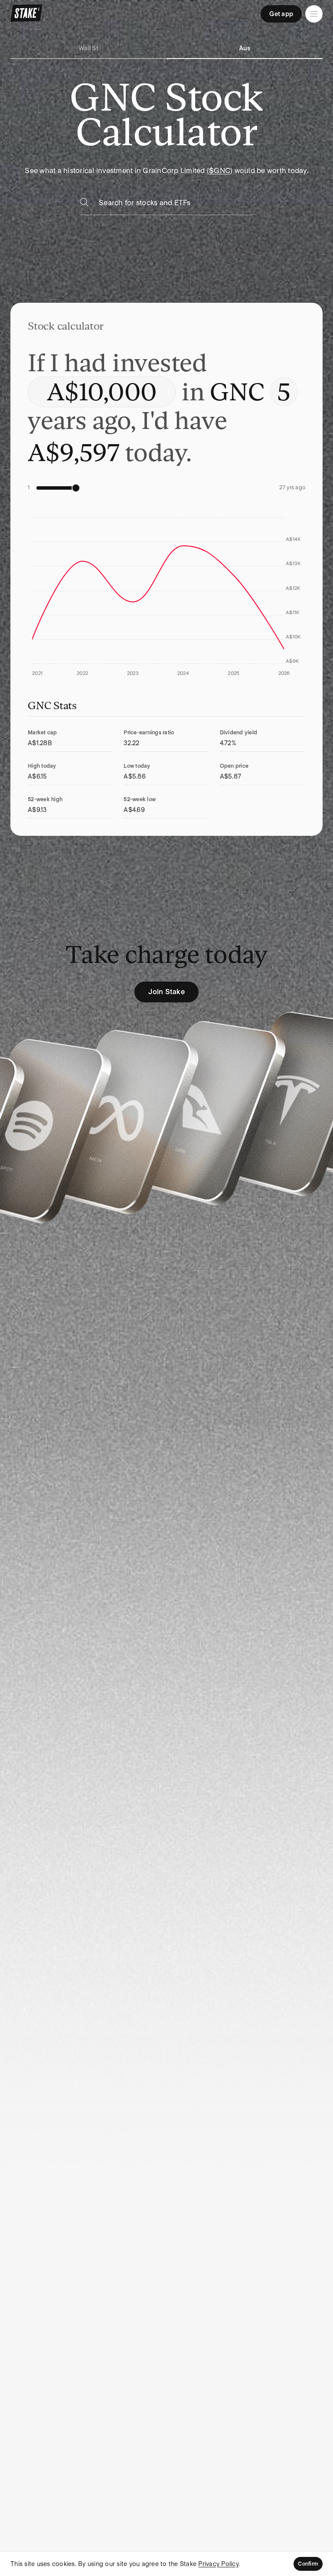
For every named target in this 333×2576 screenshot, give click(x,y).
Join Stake (166, 992)
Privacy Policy (218, 2564)
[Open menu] (314, 14)
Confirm (308, 2564)
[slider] (76, 488)
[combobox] (176, 205)
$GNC (220, 171)
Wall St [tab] (88, 48)
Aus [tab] (245, 48)
